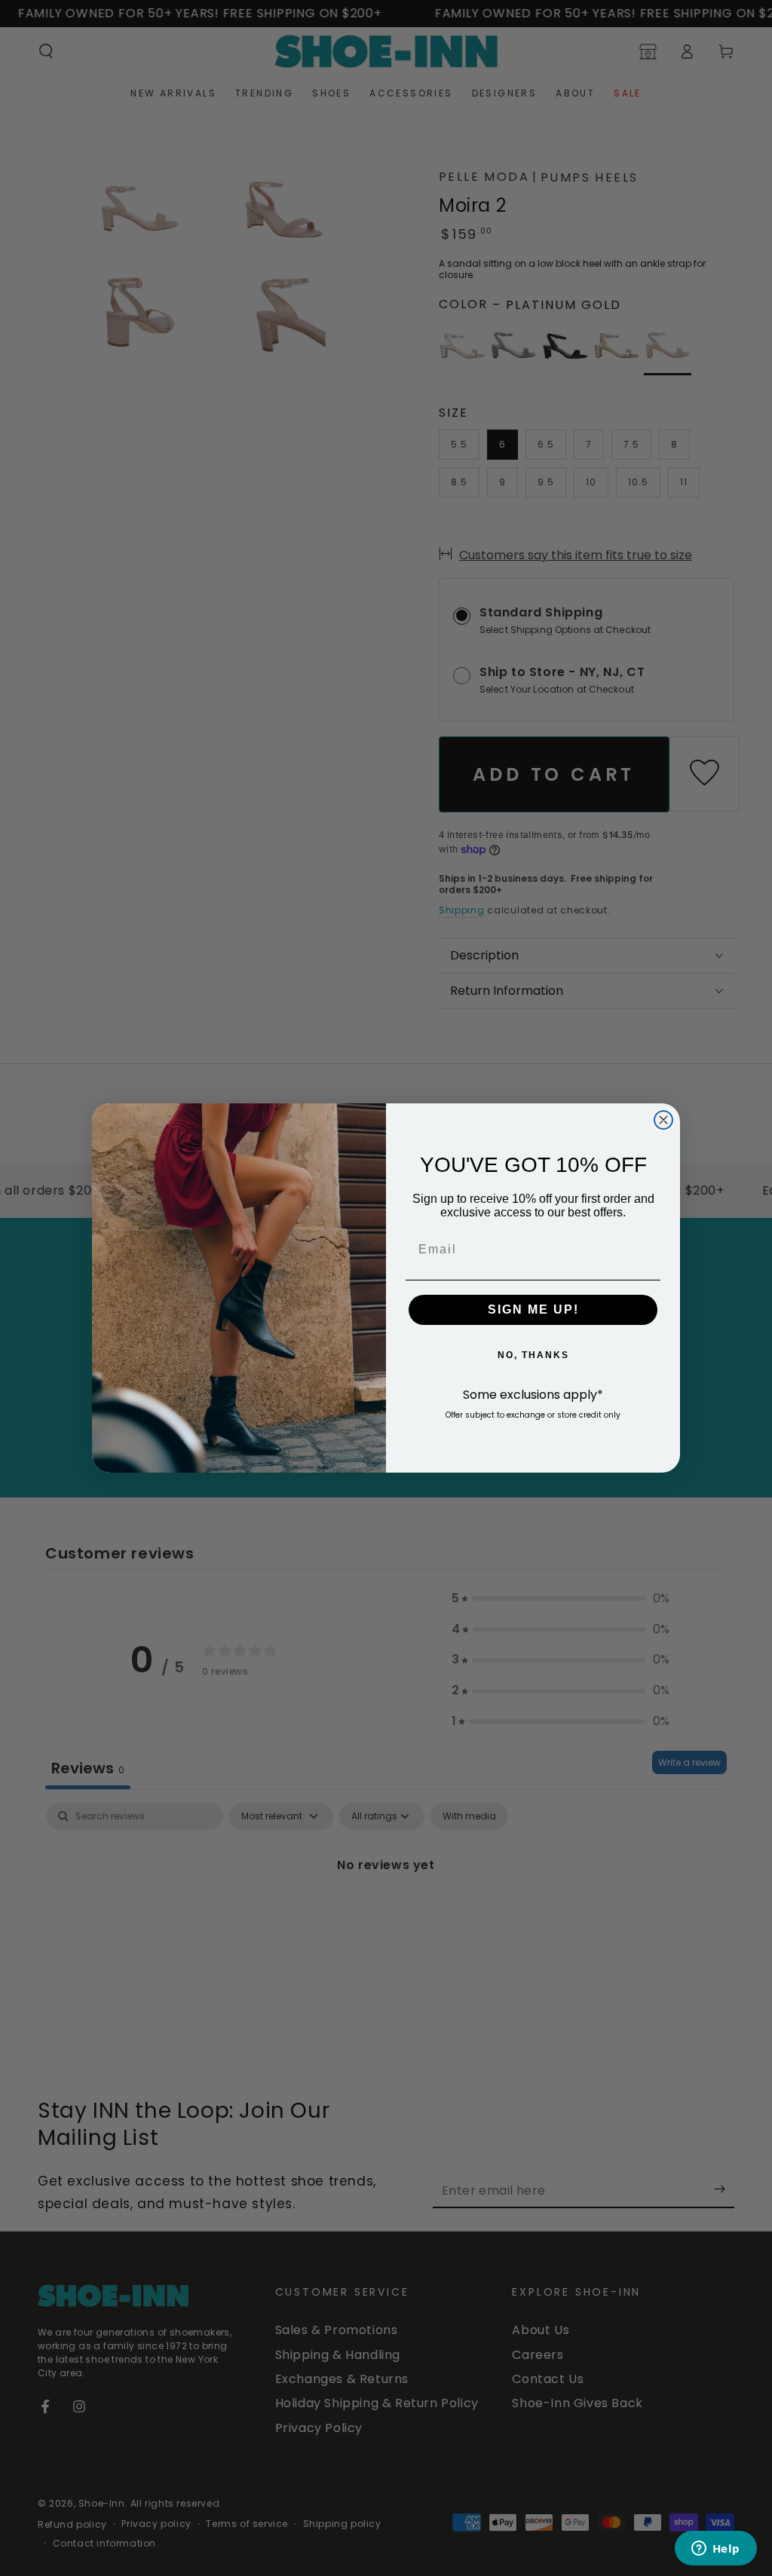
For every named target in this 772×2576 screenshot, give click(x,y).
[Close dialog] (663, 1120)
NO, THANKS (533, 1355)
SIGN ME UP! (533, 1309)
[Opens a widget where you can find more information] (715, 2550)
